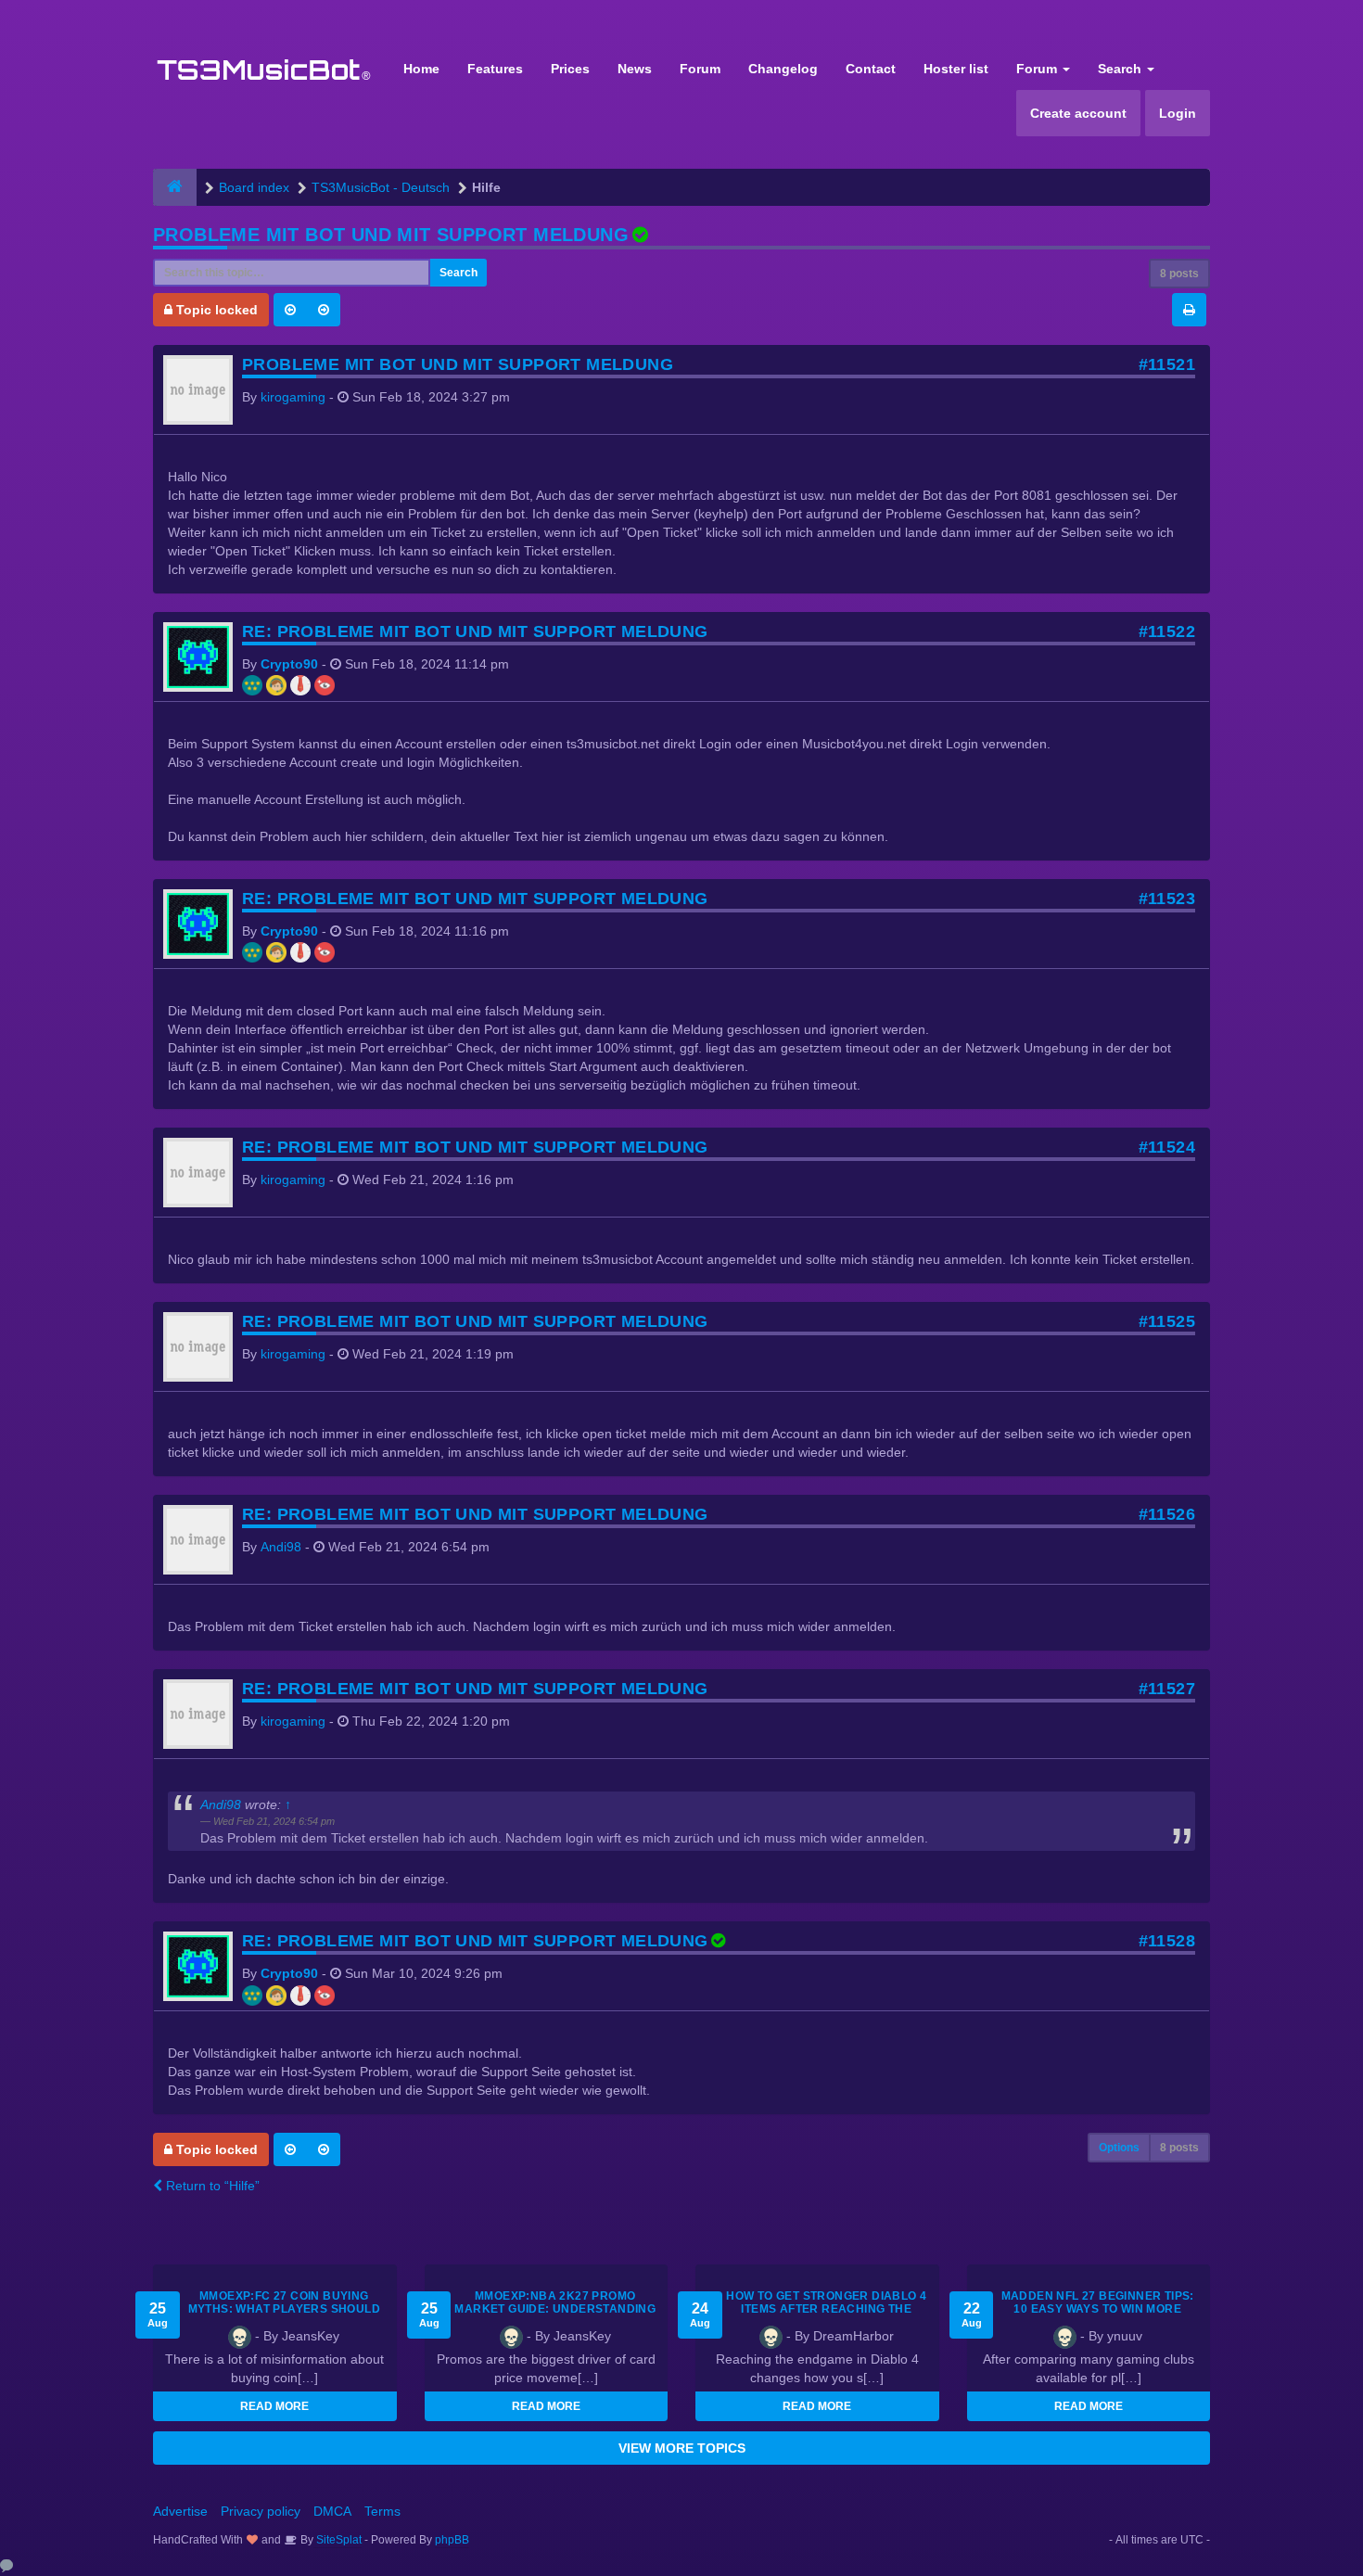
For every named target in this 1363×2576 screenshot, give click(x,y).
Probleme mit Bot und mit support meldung (391, 235)
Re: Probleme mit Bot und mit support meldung (475, 631)
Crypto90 (289, 664)
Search (1121, 69)
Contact (871, 69)
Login (1178, 113)
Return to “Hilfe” (211, 2186)
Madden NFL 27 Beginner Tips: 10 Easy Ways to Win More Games (1098, 2309)
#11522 (1167, 631)
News (635, 69)
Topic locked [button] (215, 310)
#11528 (1167, 1941)
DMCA (332, 2511)
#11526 (1167, 1514)
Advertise (180, 2511)
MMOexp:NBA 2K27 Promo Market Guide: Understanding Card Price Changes (555, 2309)
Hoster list (956, 69)
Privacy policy (261, 2511)
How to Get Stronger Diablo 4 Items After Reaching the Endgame (826, 2309)
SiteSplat (338, 2540)
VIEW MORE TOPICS (682, 2448)
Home (421, 69)
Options (1119, 2148)
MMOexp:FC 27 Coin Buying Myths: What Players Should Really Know (284, 2309)
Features (495, 69)
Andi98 (281, 1547)
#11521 (1167, 364)
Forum (700, 69)
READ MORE (274, 2406)
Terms (382, 2511)
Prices (570, 69)
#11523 (1167, 899)
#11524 (1167, 1147)
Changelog (783, 69)
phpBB (452, 2540)
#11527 (1167, 1689)
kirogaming (293, 397)
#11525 (1167, 1321)
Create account (1078, 113)
